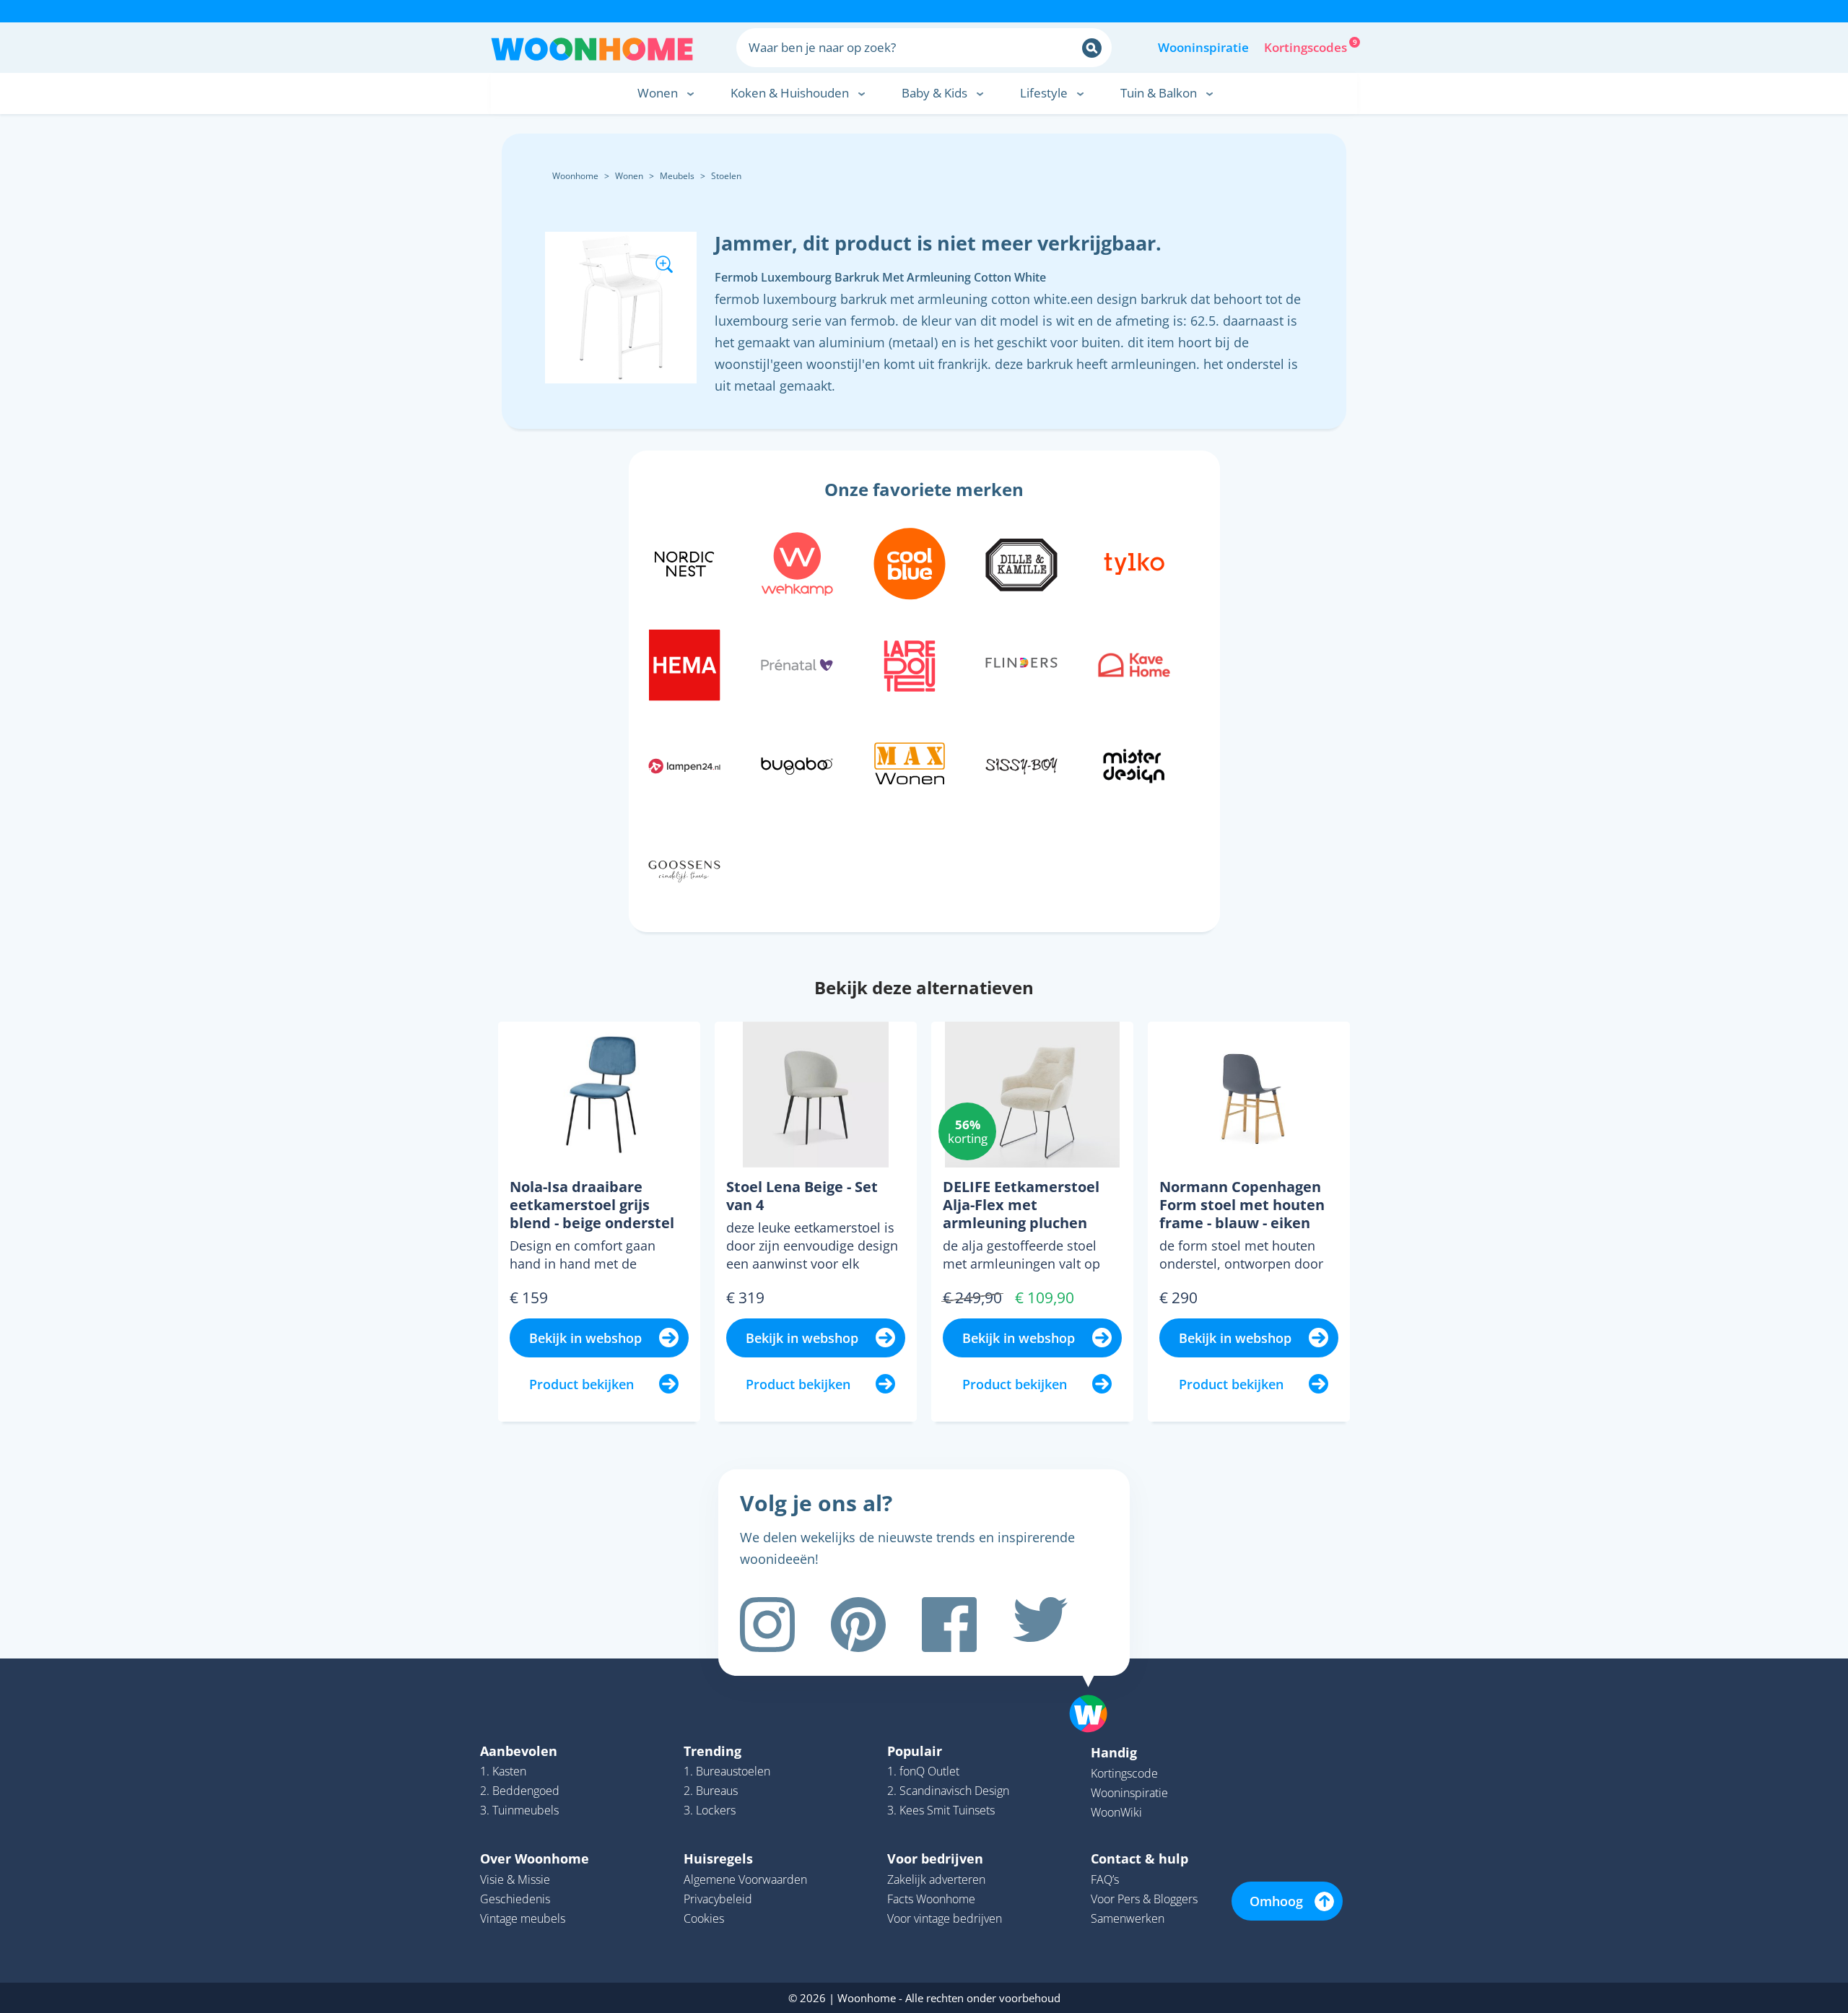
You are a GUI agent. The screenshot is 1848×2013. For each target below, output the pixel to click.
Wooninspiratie (1203, 47)
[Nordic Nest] (684, 562)
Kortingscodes (1307, 46)
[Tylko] (1134, 562)
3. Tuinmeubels (519, 1810)
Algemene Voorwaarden (745, 1879)
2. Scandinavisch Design (948, 1791)
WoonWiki (1116, 1812)
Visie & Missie (515, 1879)
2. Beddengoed (520, 1791)
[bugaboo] (797, 764)
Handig (1114, 1752)
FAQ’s (1105, 1879)
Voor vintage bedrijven (945, 1918)
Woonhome (575, 176)
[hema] (684, 663)
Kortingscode (1124, 1773)
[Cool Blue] (910, 562)
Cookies (704, 1918)
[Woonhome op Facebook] (949, 1625)
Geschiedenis (515, 1899)
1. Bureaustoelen (727, 1771)
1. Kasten (503, 1771)
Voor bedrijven (935, 1858)
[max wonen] (910, 764)
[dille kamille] (1021, 562)
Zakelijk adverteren (936, 1879)
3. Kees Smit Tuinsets (941, 1810)
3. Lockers (710, 1810)
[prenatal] (797, 663)
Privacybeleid (718, 1899)
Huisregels (718, 1858)
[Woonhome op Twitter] (1040, 1625)
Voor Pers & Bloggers (1144, 1899)
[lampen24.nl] (684, 764)
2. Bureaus (711, 1791)
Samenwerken (1128, 1918)
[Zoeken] (1092, 48)
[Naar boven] (1096, 1691)
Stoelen (726, 176)
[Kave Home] (1134, 663)
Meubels (677, 176)
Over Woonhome (535, 1858)
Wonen (629, 176)
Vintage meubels (523, 1918)
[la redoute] (910, 663)
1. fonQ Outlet (923, 1771)
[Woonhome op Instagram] (767, 1625)
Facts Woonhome (931, 1899)
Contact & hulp (1139, 1858)
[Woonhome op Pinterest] (858, 1625)
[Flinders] (1021, 663)
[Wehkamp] (797, 562)
